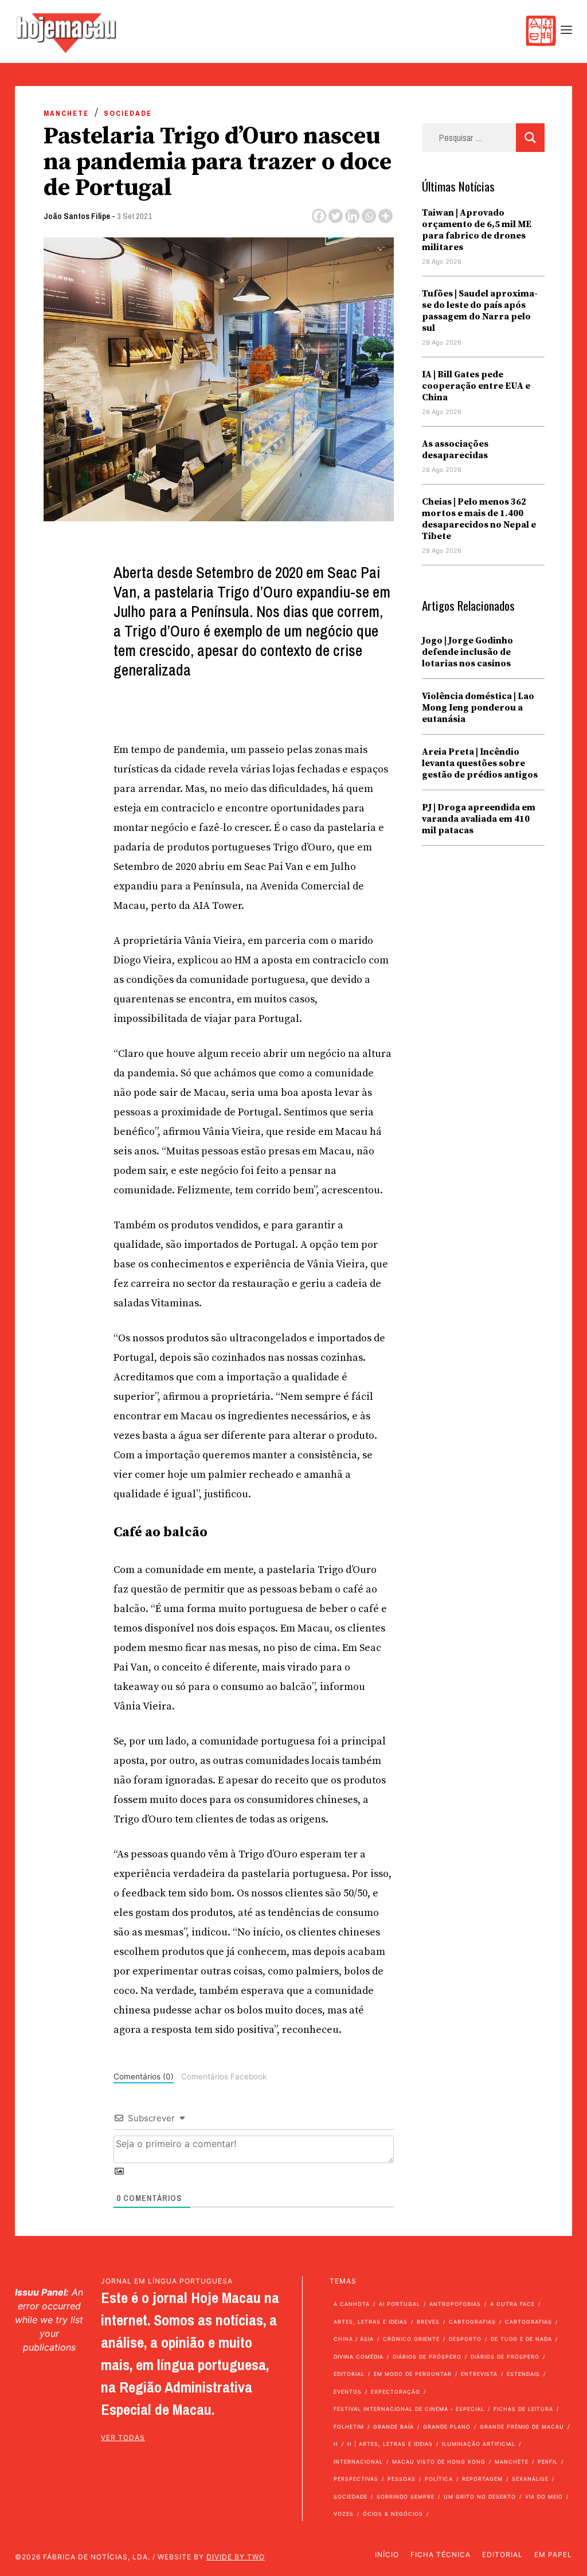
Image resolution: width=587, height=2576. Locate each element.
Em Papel (553, 2554)
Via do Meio (544, 2497)
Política (439, 2479)
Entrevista (479, 2374)
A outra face (512, 2304)
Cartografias (472, 2322)
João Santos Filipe (77, 216)
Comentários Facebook (224, 2077)
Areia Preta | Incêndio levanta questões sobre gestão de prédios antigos (480, 763)
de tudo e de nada (521, 2339)
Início (387, 2554)
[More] (386, 216)
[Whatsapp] (369, 216)
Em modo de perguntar (413, 2374)
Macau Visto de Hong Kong (439, 2462)
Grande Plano (447, 2427)
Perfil (548, 2462)
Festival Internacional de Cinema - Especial (409, 2409)
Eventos (348, 2392)
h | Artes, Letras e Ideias (390, 2444)
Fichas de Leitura (523, 2409)
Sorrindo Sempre (406, 2497)
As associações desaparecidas (455, 450)
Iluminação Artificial (479, 2444)
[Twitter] (336, 216)
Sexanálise (530, 2479)
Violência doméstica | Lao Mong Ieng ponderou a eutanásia (478, 708)
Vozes (344, 2514)
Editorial (349, 2374)
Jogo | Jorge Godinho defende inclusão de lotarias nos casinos (467, 652)
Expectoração (396, 2392)
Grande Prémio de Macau (522, 2427)
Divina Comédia (359, 2357)
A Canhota (352, 2304)
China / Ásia (354, 2339)
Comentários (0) (144, 2077)
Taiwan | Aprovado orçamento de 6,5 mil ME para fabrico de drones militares (477, 230)
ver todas (123, 2438)
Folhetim (349, 2427)
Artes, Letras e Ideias (371, 2322)
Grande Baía (394, 2427)
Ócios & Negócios (393, 2514)
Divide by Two (236, 2557)
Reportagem (482, 2479)
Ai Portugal (400, 2304)
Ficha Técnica (441, 2554)
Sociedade (128, 113)
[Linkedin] (352, 216)
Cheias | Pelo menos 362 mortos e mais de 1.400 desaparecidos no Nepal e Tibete (479, 519)
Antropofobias (455, 2304)
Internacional (358, 2462)
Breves (428, 2322)
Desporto (465, 2339)
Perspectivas (356, 2479)
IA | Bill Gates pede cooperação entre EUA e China (476, 386)
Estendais (523, 2374)
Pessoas (402, 2479)
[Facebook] (319, 216)
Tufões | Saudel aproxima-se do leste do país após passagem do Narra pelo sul (480, 311)
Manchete (66, 113)
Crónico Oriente (411, 2339)
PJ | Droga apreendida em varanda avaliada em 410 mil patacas (479, 819)
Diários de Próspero (427, 2357)
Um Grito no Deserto (480, 2497)
